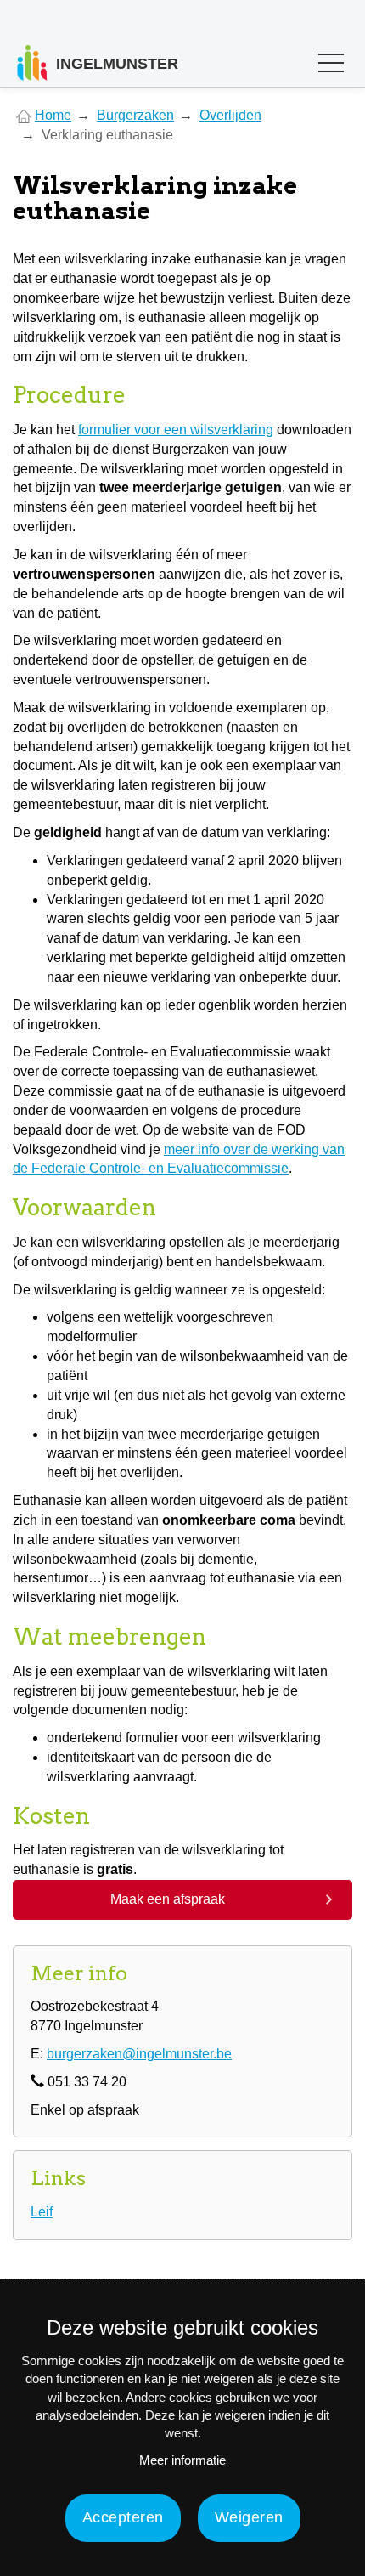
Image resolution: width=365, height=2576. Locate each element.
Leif (42, 2212)
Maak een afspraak (168, 1899)
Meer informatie (182, 2460)
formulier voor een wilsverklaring (176, 430)
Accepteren (123, 2517)
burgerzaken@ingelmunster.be (139, 2054)
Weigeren (249, 2517)
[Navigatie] (331, 67)
